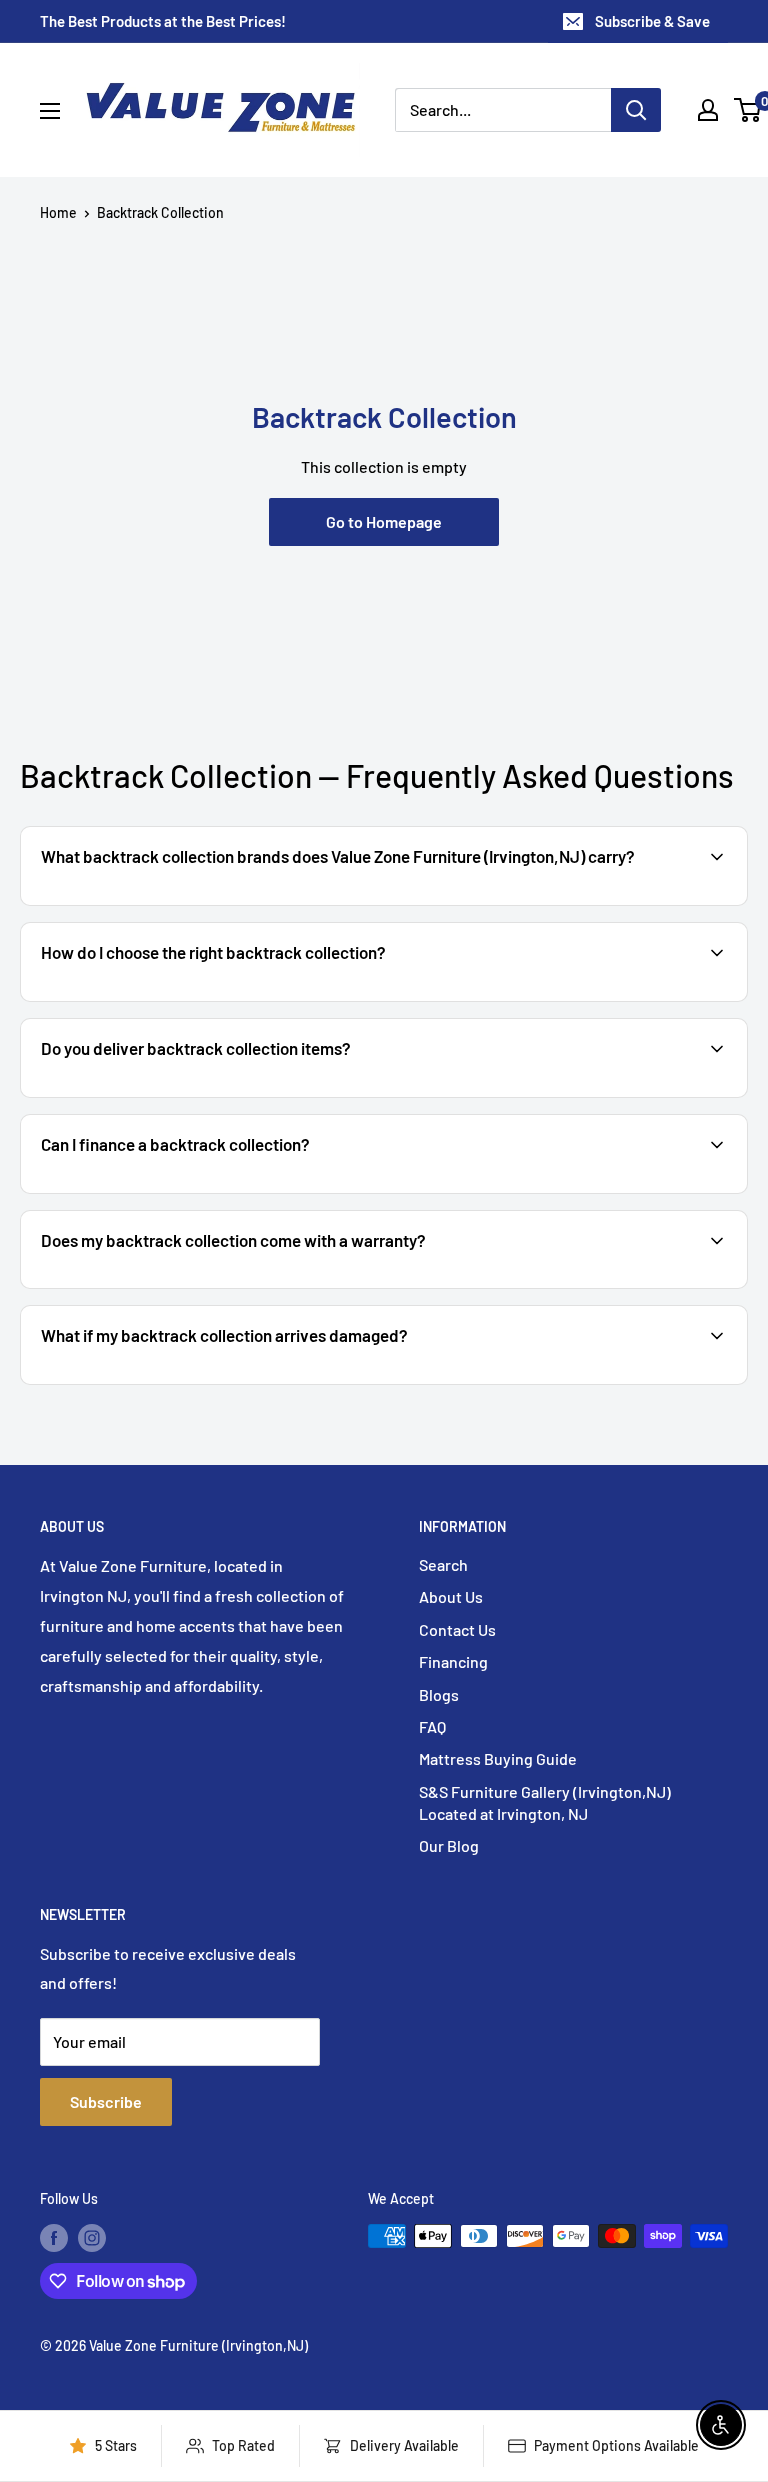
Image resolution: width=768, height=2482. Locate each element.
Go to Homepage (384, 521)
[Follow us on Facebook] (54, 2238)
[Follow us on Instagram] (92, 2238)
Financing (453, 1661)
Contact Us (457, 1629)
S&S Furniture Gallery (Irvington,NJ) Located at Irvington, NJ (545, 1802)
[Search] (636, 110)
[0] (748, 110)
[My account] (708, 110)
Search (443, 1564)
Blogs (439, 1694)
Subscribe (106, 2101)
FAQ (432, 1726)
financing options (197, 1191)
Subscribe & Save (652, 21)
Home (58, 212)
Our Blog (449, 1845)
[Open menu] (50, 111)
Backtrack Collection (160, 212)
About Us (451, 1596)
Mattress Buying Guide (498, 1758)
